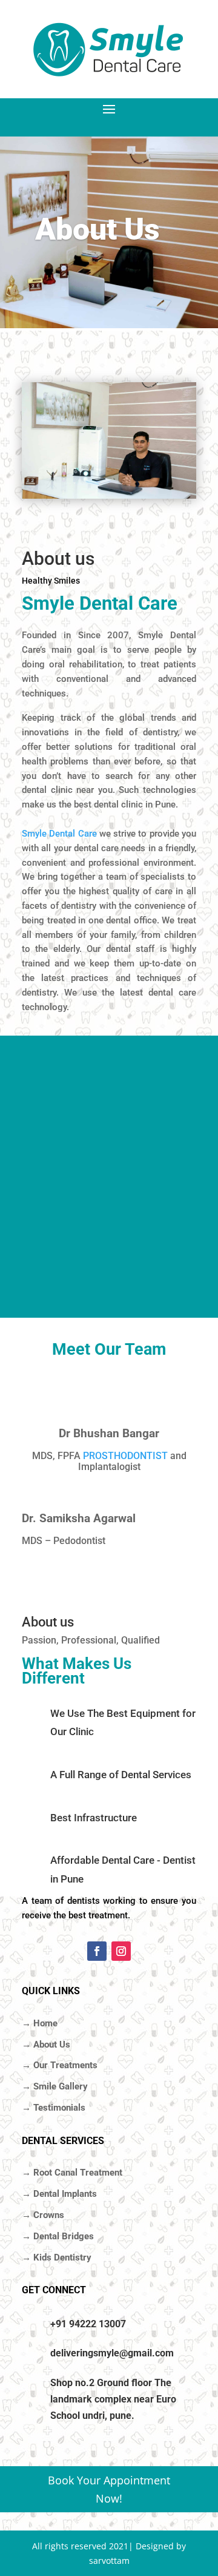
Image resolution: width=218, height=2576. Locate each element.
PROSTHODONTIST (125, 1456)
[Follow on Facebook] (97, 1951)
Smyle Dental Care (59, 834)
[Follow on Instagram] (121, 1951)
